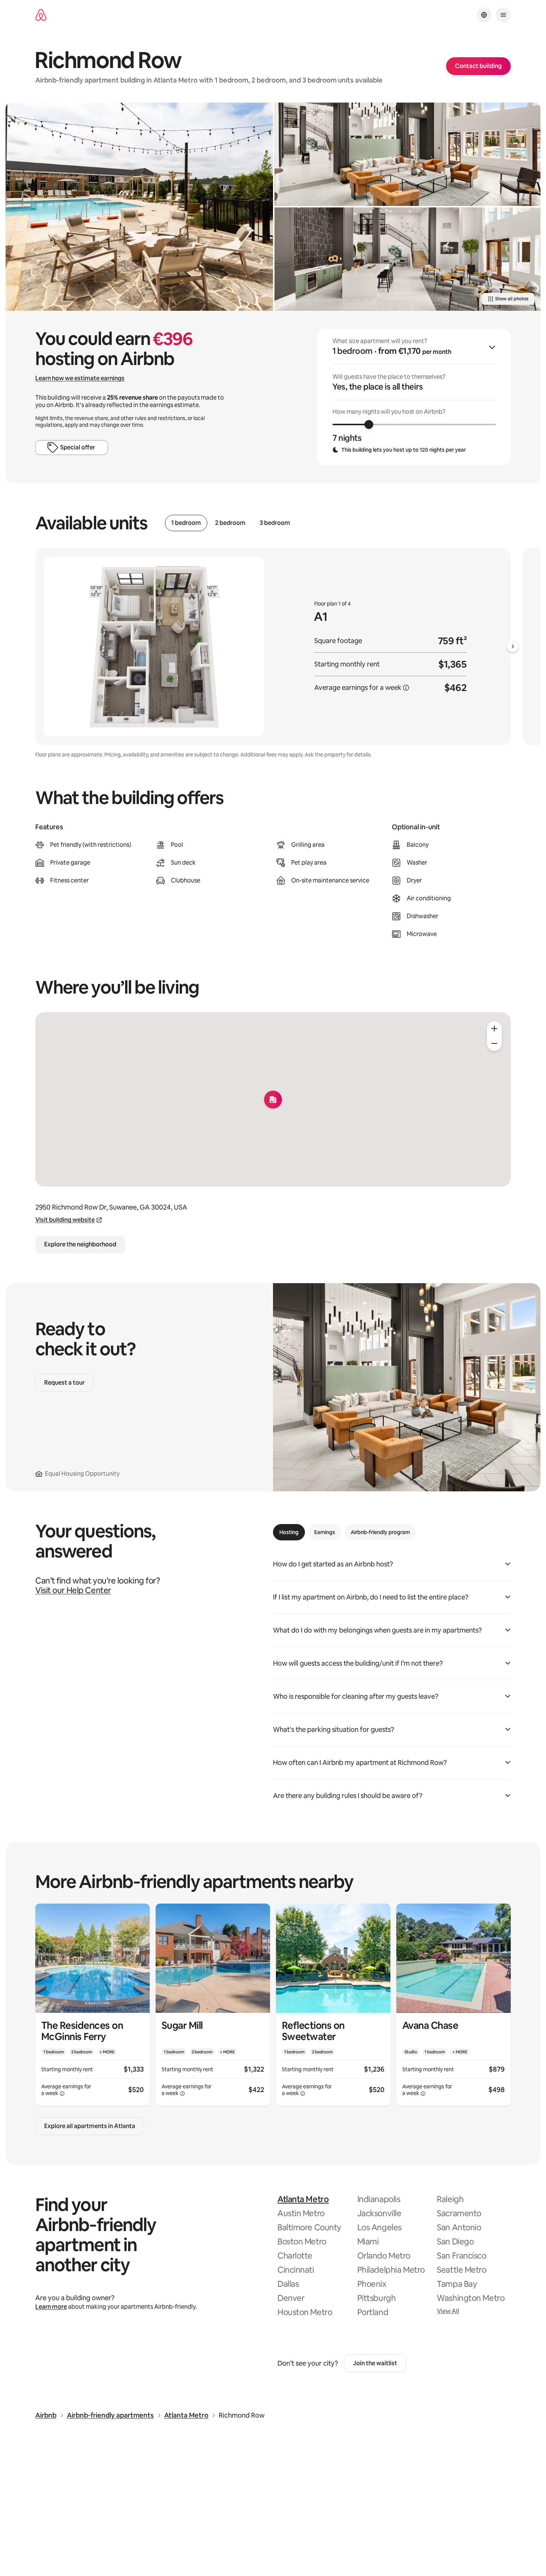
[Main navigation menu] (503, 15)
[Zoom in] (494, 1029)
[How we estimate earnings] (406, 688)
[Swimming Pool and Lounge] (139, 207)
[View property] (92, 2004)
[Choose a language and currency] (484, 15)
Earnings (325, 1532)
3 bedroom (275, 523)
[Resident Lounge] (407, 154)
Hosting (289, 1532)
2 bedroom (230, 523)
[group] (414, 397)
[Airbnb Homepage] (41, 15)
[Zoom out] (494, 1043)
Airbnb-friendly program (380, 1532)
